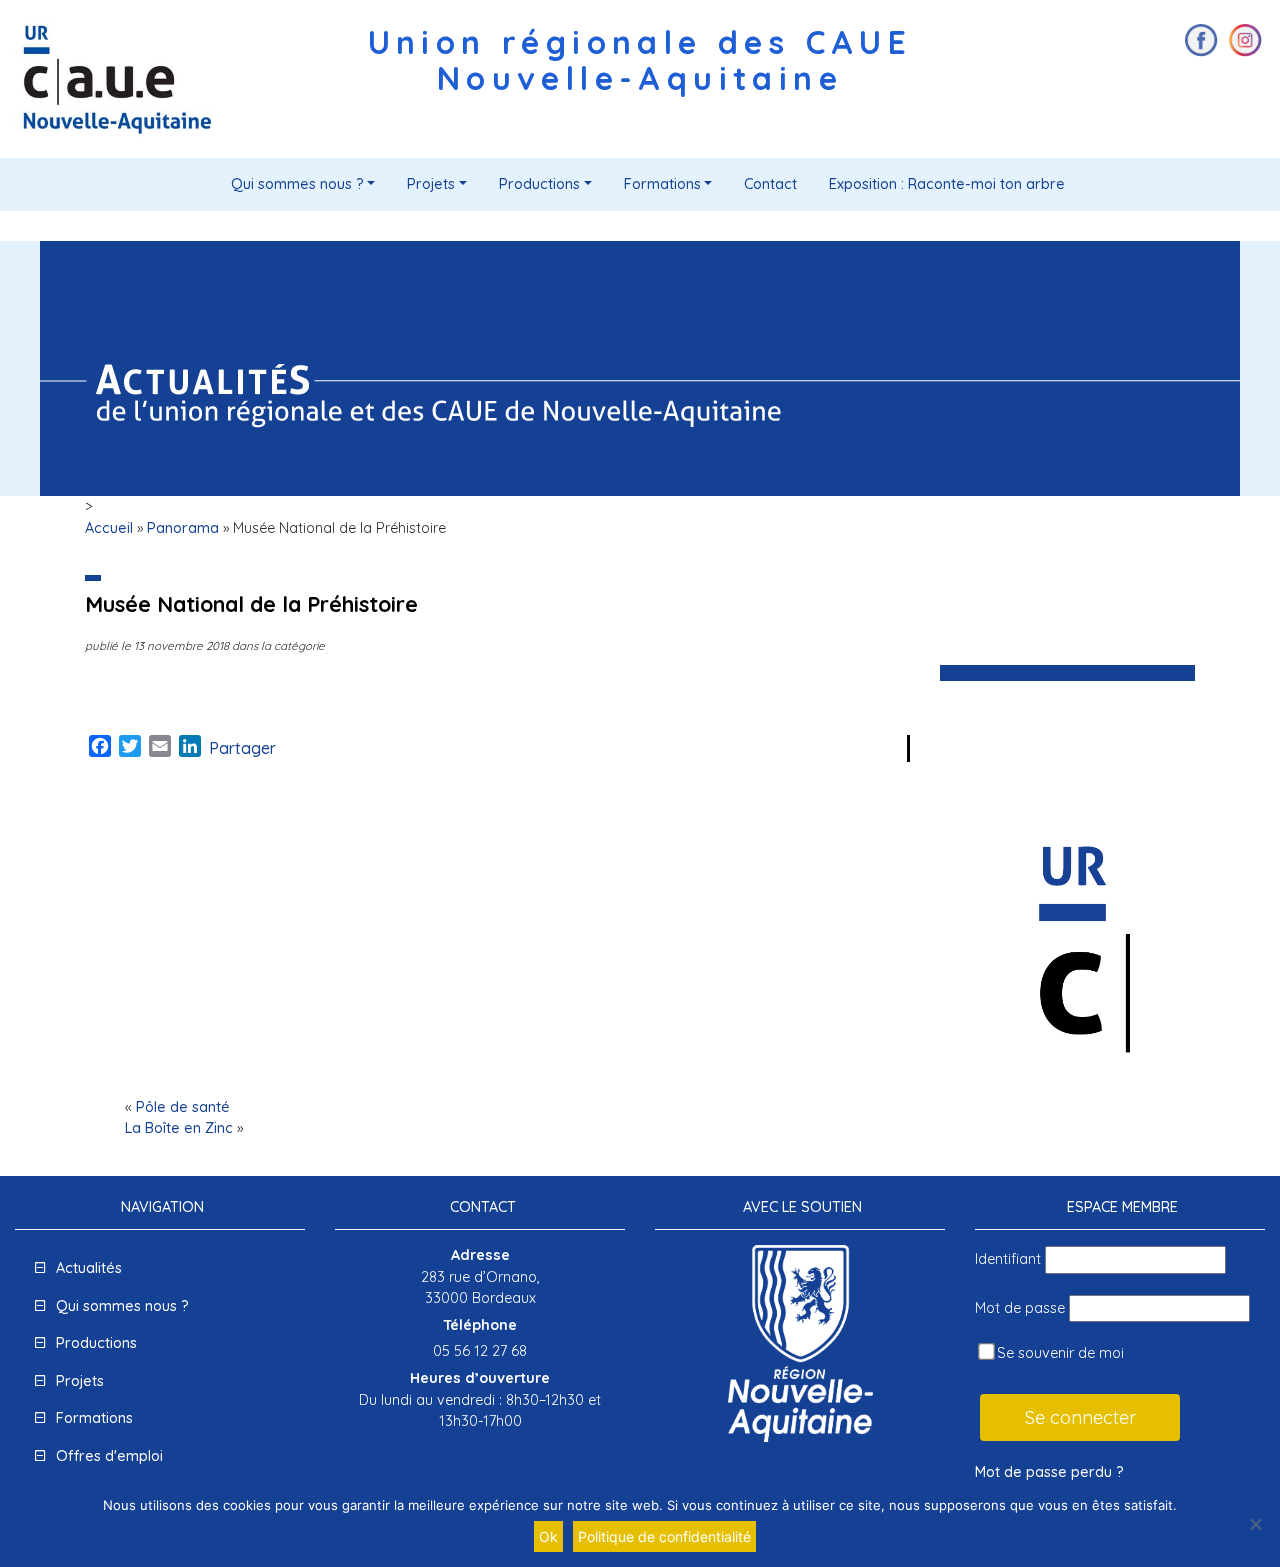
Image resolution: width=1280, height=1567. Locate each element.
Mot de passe (1020, 1308)
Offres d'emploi (109, 1456)
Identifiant (1008, 1259)
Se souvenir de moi (1058, 1353)
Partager (242, 748)
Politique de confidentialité (664, 1536)
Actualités (89, 1268)
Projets (431, 184)
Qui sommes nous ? (297, 184)
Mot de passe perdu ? (1049, 1472)
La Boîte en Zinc (179, 1128)
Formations (662, 184)
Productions (539, 184)
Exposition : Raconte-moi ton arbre (947, 184)
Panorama (183, 528)
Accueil (109, 528)
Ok (548, 1536)
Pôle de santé (183, 1107)
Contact (770, 184)
